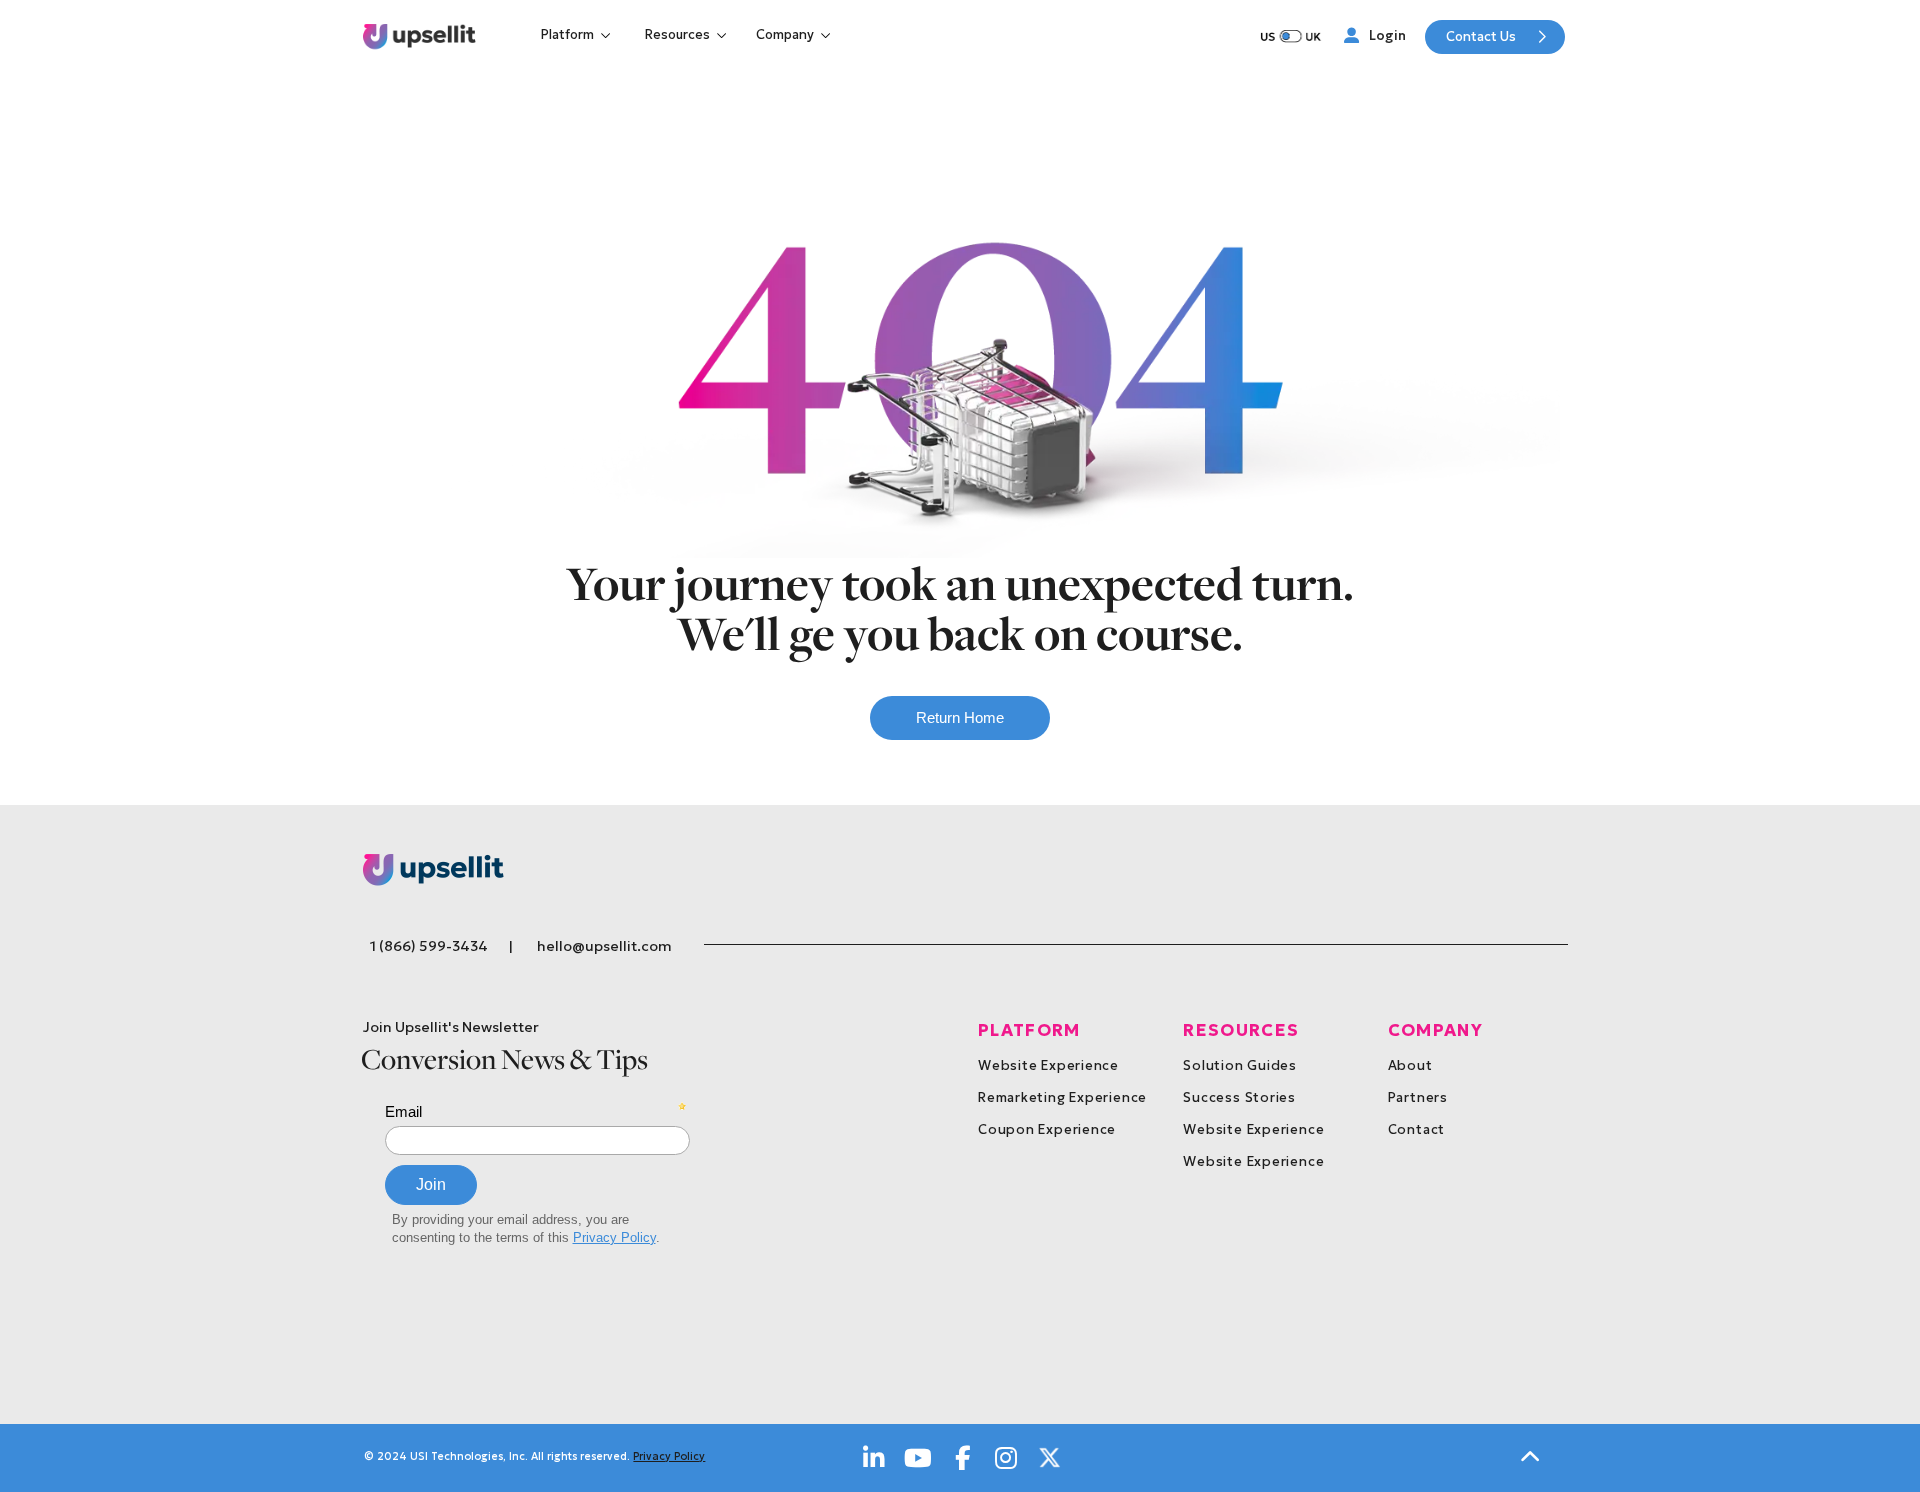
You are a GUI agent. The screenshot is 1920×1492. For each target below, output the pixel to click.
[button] (578, 35)
